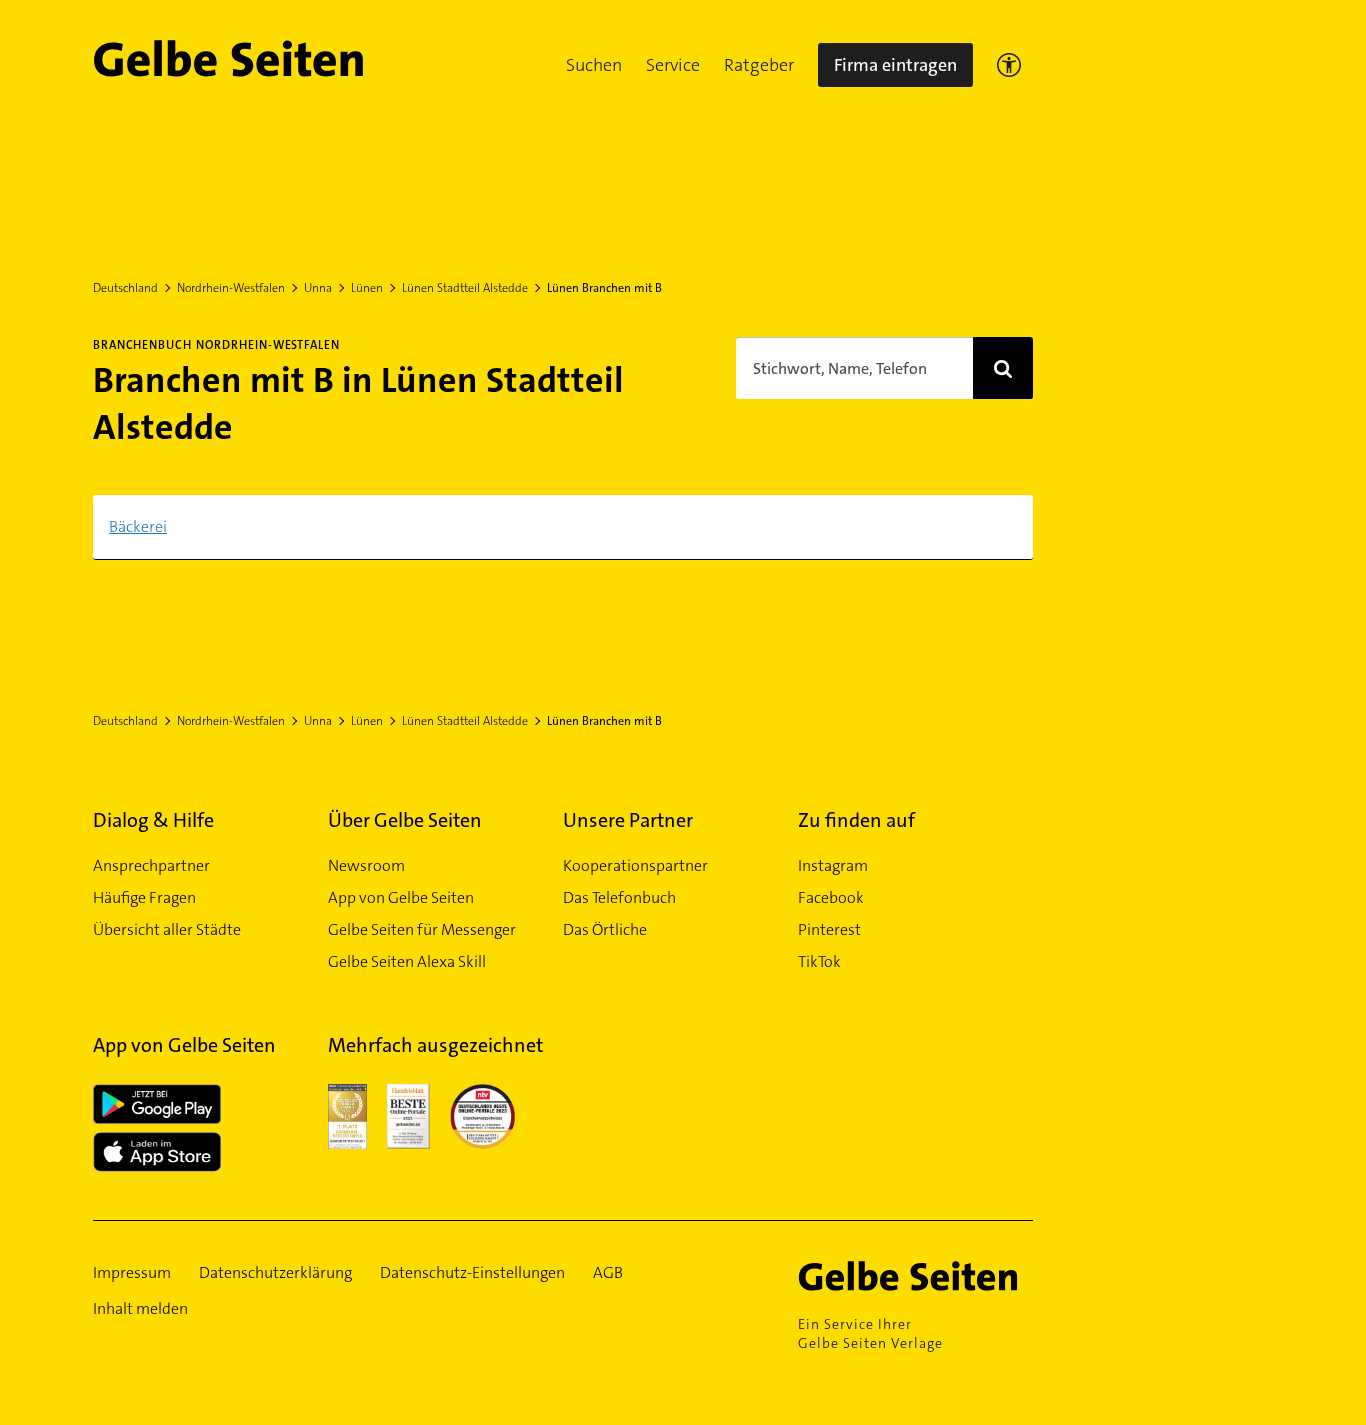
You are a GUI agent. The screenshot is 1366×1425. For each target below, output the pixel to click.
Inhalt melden (140, 1308)
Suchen (594, 65)
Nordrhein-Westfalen (231, 288)
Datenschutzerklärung (275, 1272)
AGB (608, 1272)
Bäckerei (138, 526)
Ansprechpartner (151, 865)
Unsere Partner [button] (628, 820)
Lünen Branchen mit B (604, 288)
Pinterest (829, 929)
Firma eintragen (895, 65)
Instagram (833, 865)
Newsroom (366, 865)
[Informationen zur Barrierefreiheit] (1009, 65)
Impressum (132, 1272)
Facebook (831, 897)
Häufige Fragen (144, 897)
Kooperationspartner (635, 865)
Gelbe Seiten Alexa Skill (407, 961)
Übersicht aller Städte (167, 929)
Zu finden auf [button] (856, 820)
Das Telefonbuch (619, 897)
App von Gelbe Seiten (401, 897)
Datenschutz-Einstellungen (472, 1272)
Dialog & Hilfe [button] (153, 820)
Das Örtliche (605, 929)
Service (673, 65)
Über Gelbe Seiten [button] (405, 820)
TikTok (819, 961)
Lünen (367, 288)
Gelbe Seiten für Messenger (422, 929)
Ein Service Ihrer (870, 1333)
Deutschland (125, 288)
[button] (594, 65)
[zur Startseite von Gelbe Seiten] (915, 1276)
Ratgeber (759, 65)
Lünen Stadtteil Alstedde (465, 288)
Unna (318, 288)
